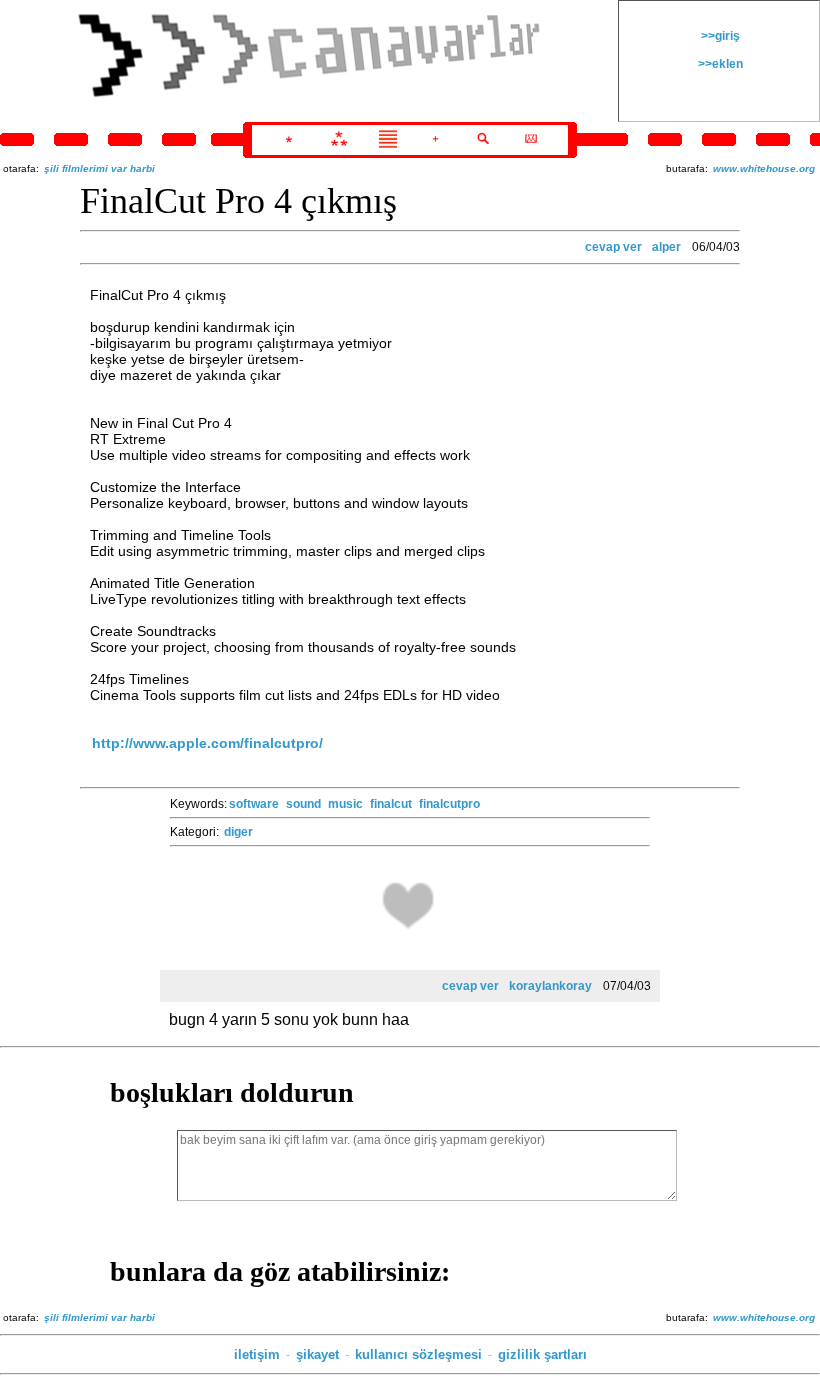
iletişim (257, 1354)
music (345, 804)
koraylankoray (550, 986)
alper (666, 247)
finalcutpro (449, 804)
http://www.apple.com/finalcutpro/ (207, 743)
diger (238, 832)
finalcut (391, 804)
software (254, 804)
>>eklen (719, 64)
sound (303, 804)
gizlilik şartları (542, 1354)
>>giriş (719, 36)
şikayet (317, 1354)
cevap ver (613, 247)
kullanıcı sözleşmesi (418, 1354)
